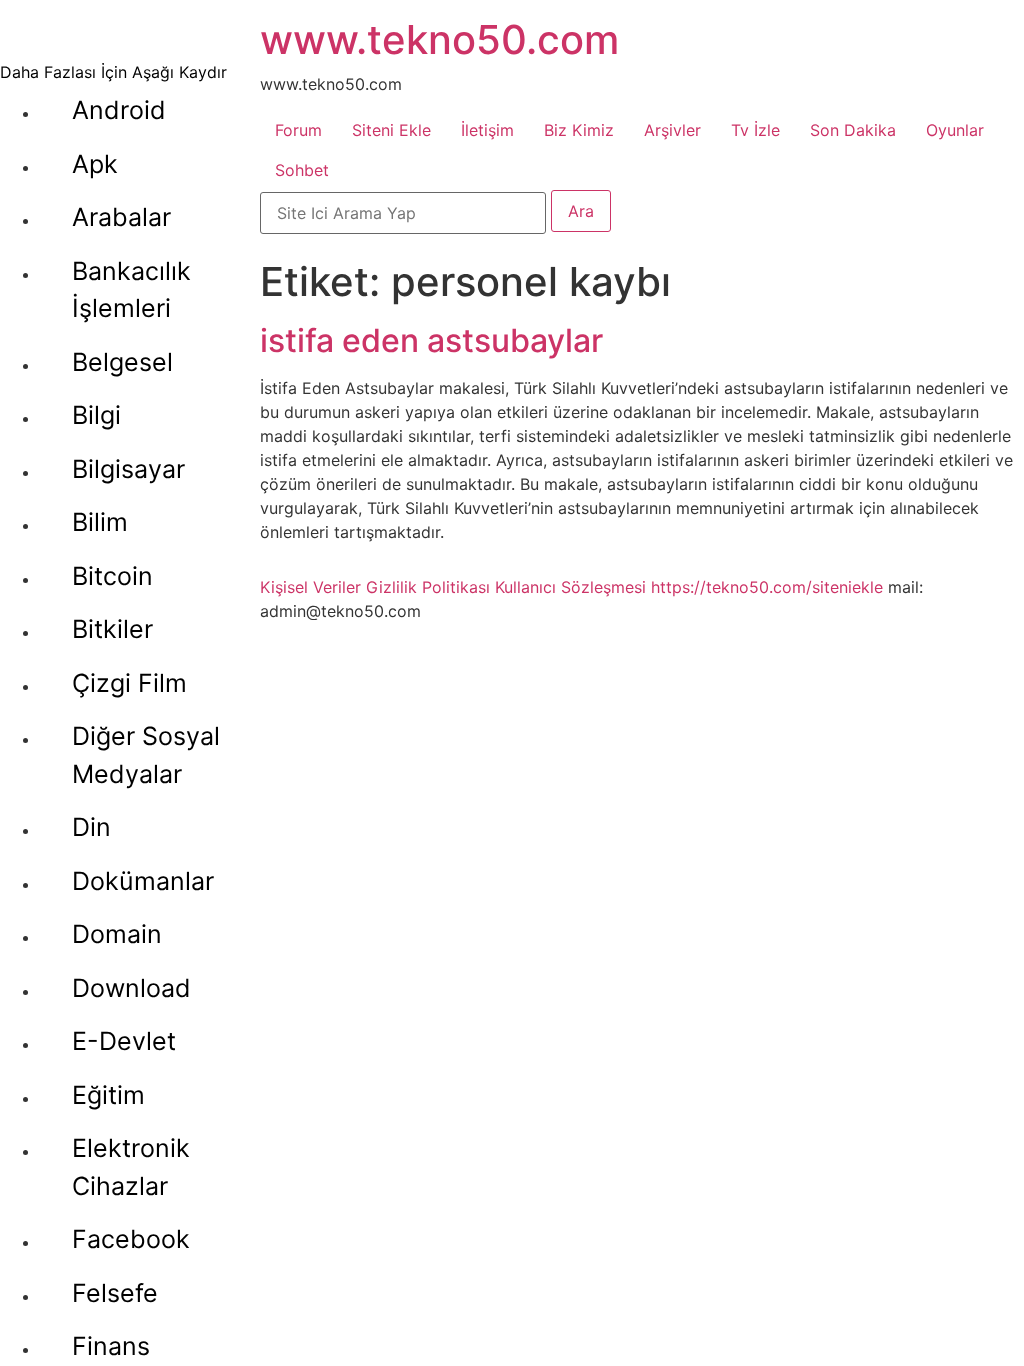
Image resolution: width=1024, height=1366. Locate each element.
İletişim (487, 130)
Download (131, 988)
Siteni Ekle (391, 130)
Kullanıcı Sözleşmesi (570, 587)
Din (91, 827)
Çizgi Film (129, 683)
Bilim (100, 522)
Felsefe (115, 1293)
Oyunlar (955, 130)
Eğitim (108, 1095)
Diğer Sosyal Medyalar (146, 755)
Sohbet (302, 170)
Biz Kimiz (579, 130)
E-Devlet (124, 1041)
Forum (298, 130)
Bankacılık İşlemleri (131, 290)
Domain (117, 934)
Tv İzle (755, 130)
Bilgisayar (128, 469)
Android (119, 110)
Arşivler (672, 130)
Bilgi (96, 415)
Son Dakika (853, 130)
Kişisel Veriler (310, 587)
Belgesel (122, 362)
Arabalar (121, 217)
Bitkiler (112, 629)
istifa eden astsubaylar (431, 340)
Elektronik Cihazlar (131, 1167)
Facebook (131, 1239)
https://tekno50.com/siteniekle (767, 587)
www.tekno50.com (439, 39)
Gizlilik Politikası (428, 587)
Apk (95, 164)
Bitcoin (112, 576)
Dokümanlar (143, 881)
